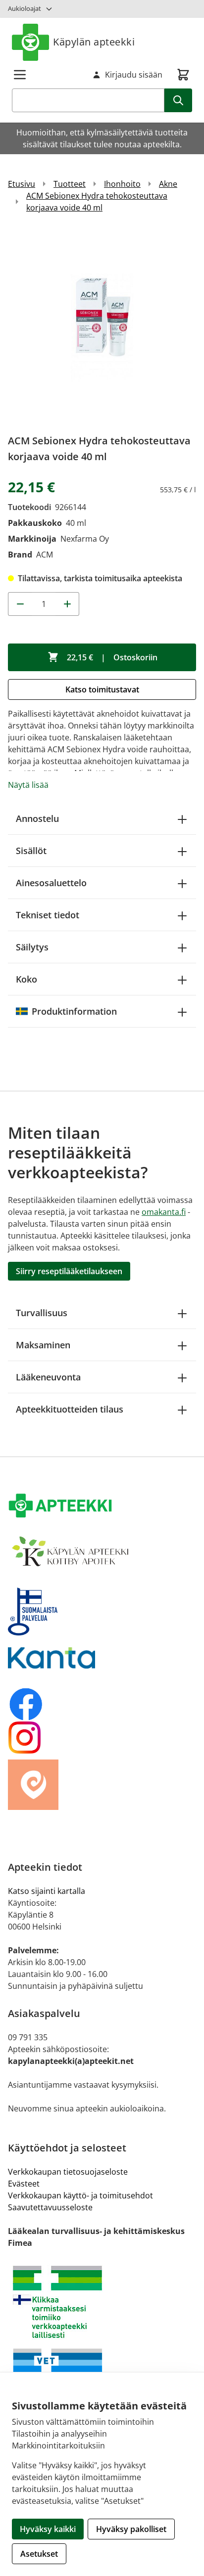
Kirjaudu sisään (134, 75)
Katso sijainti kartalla (47, 1891)
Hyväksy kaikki (48, 2529)
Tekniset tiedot (48, 915)
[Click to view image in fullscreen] (102, 327)
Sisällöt (31, 851)
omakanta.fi (164, 1212)
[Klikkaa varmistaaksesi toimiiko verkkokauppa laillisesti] (102, 2302)
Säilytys (32, 947)
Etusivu (22, 184)
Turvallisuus (42, 1313)
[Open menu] (20, 75)
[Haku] (178, 100)
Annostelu (37, 818)
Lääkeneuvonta (48, 1377)
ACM (45, 555)
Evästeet (24, 2184)
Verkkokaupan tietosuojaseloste (68, 2172)
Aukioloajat (25, 8)
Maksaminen (43, 1345)
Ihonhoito (122, 184)
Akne (168, 184)
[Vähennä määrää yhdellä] (20, 604)
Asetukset (39, 2554)
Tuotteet (70, 184)
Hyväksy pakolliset (131, 2529)
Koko (26, 979)
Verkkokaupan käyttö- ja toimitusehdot (80, 2195)
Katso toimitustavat (102, 689)
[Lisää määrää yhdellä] (67, 604)
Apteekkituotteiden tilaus (70, 1409)
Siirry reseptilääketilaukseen (69, 1271)
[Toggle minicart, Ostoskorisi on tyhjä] (183, 75)
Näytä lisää (28, 785)
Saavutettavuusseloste (50, 2207)
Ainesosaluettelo (51, 883)
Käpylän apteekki (94, 42)
